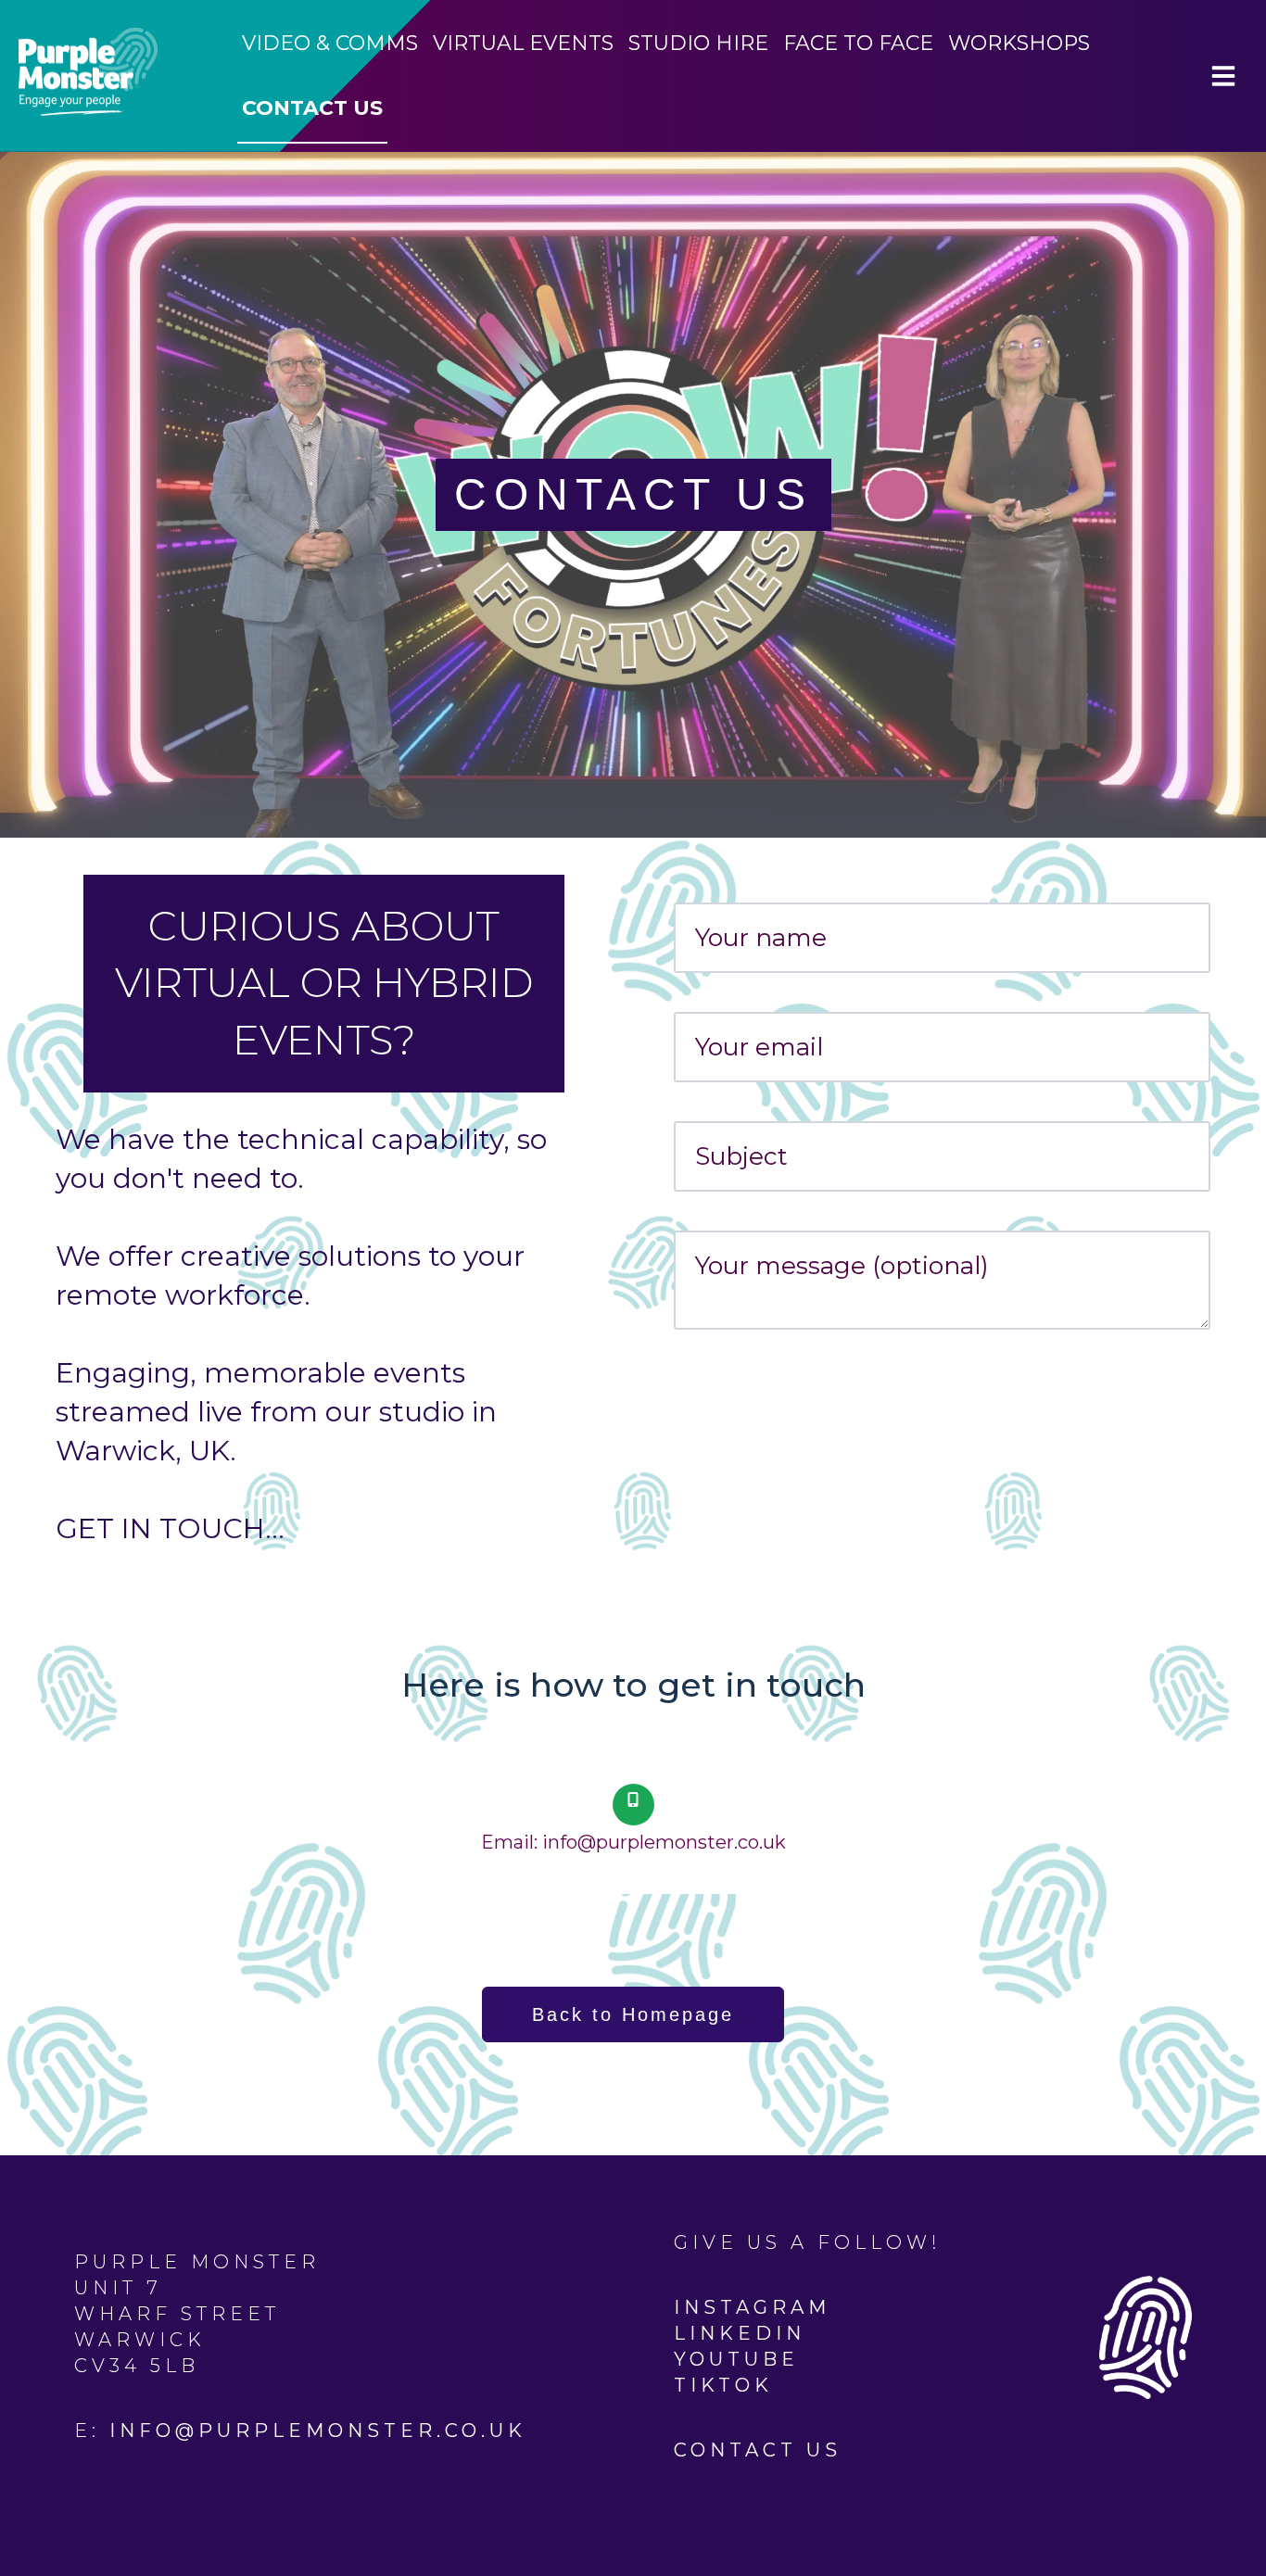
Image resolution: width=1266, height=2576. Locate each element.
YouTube (736, 2359)
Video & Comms (330, 43)
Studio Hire (698, 43)
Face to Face (858, 43)
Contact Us (312, 108)
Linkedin (740, 2333)
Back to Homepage (633, 2014)
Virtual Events (523, 43)
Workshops (1019, 43)
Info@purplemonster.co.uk (318, 2431)
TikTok (723, 2385)
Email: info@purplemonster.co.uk (633, 1842)
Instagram (752, 2307)
